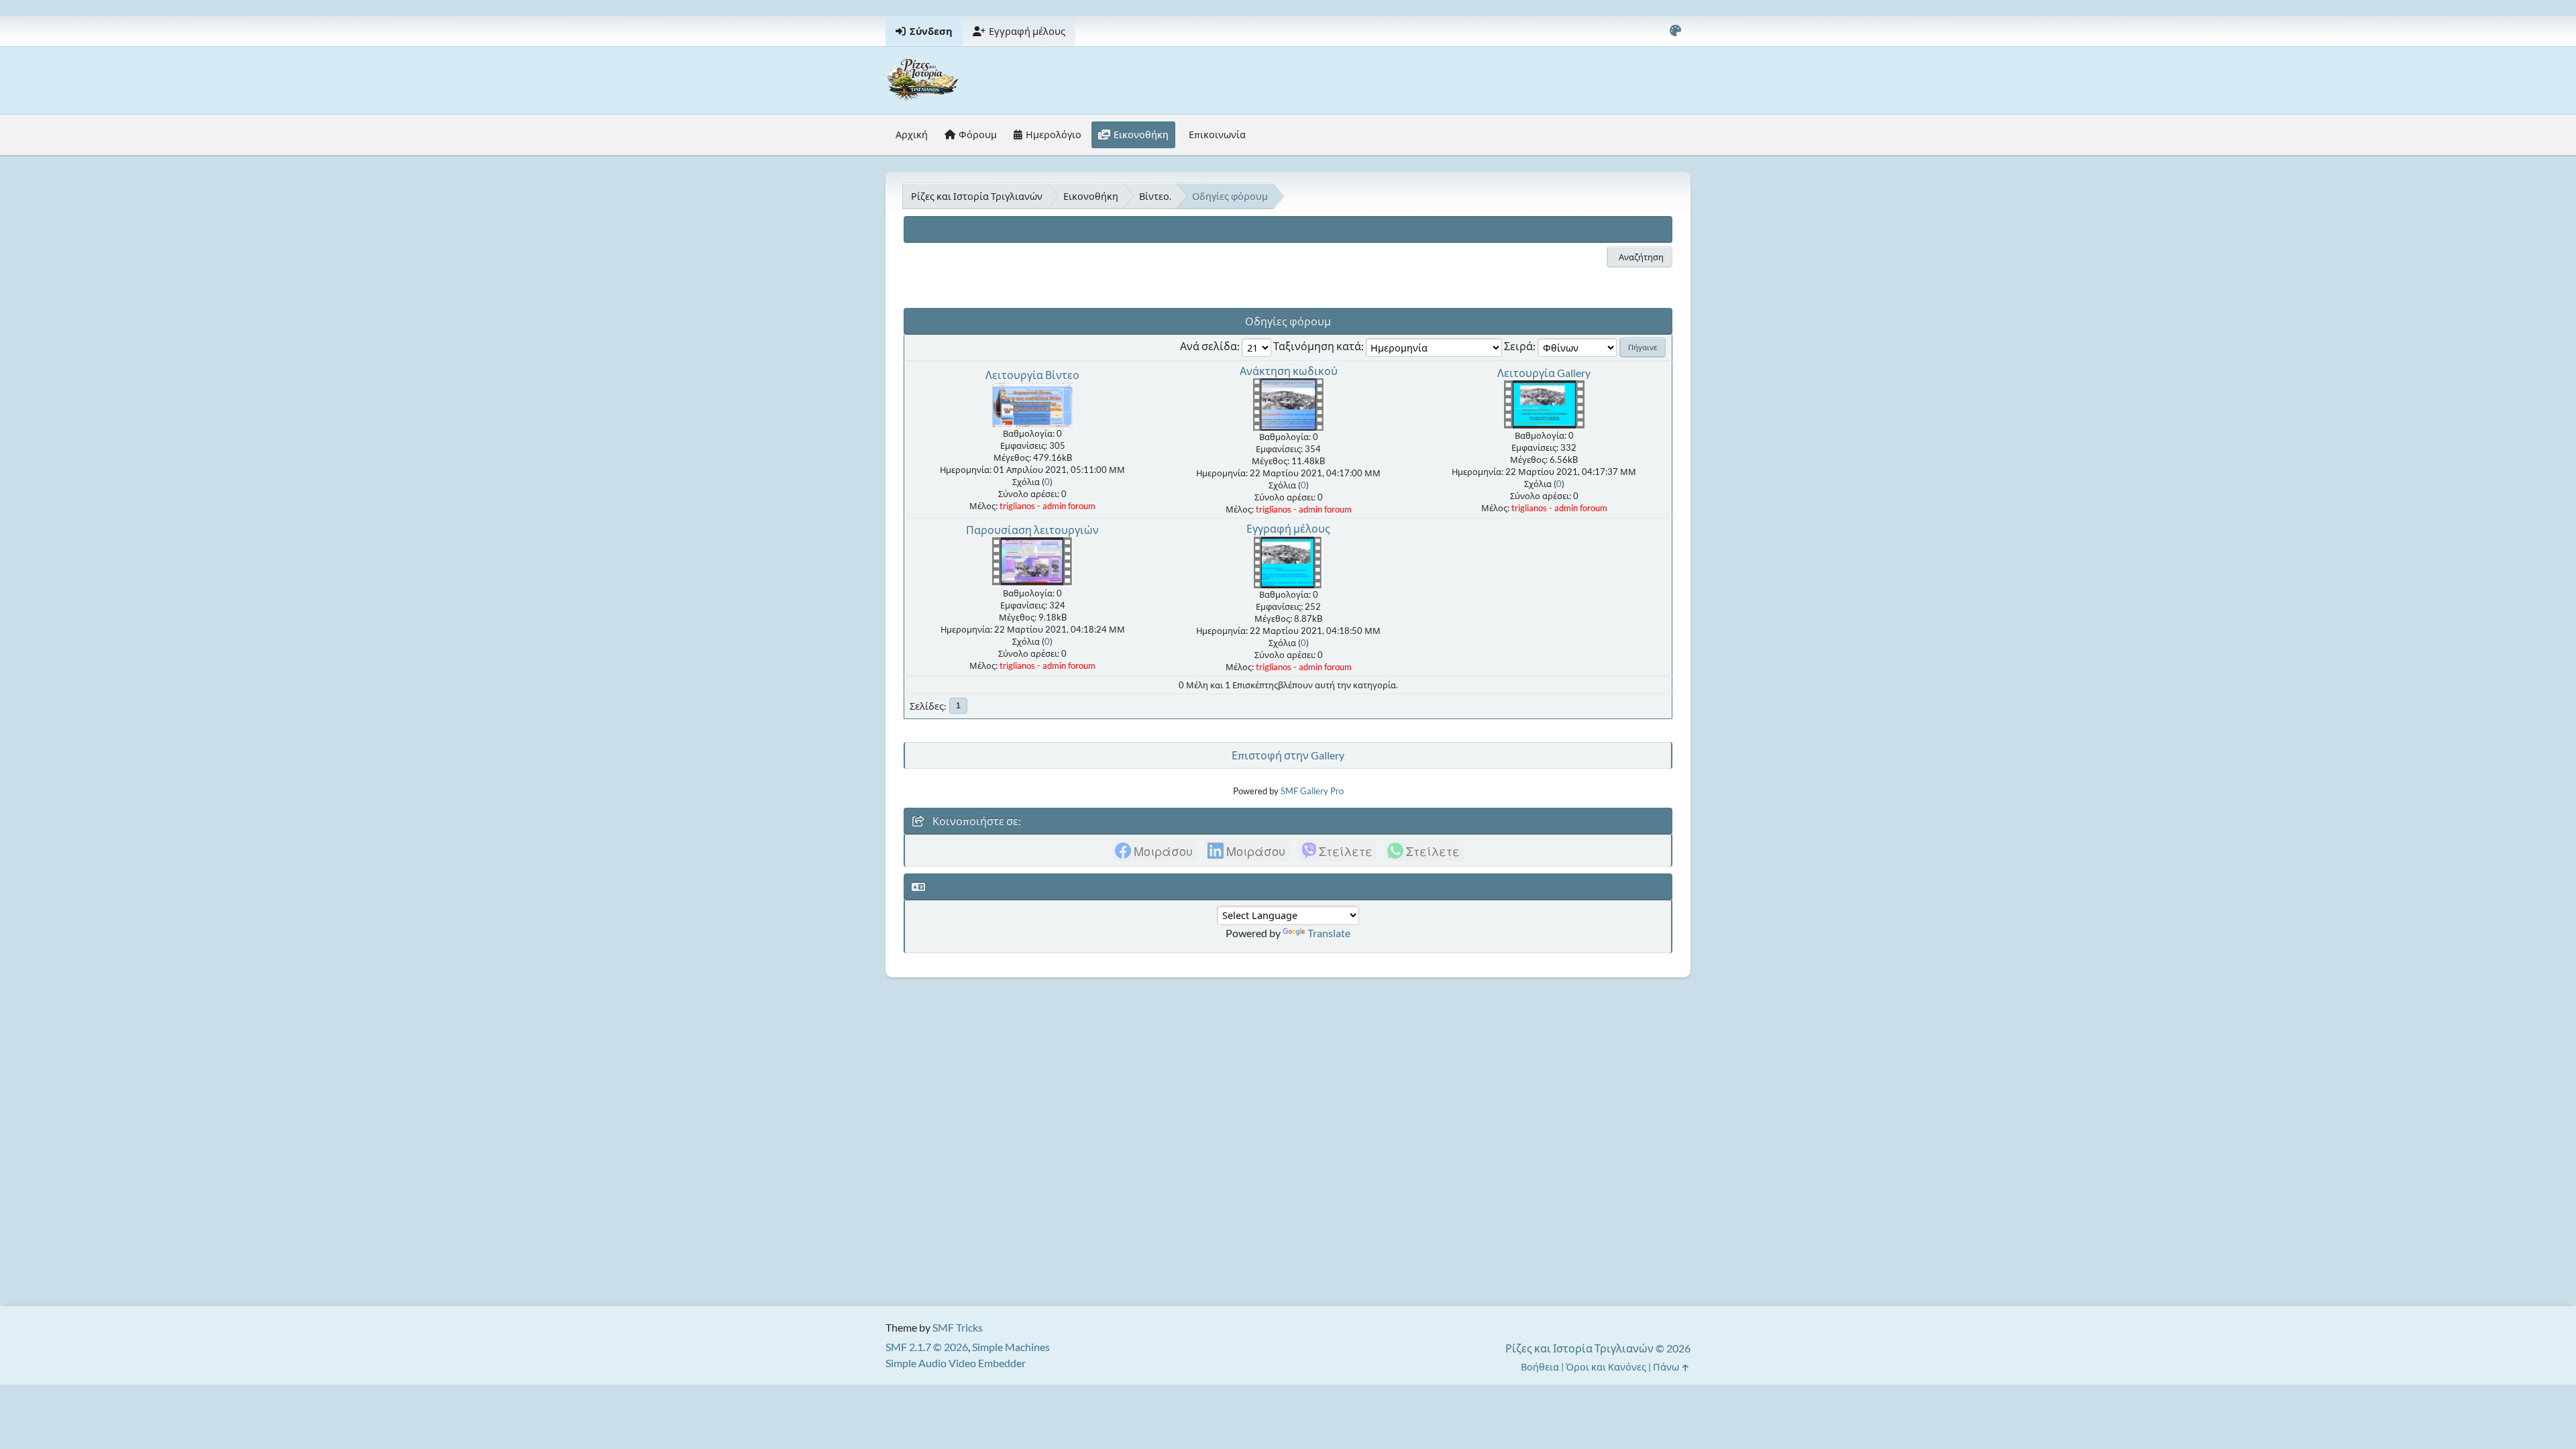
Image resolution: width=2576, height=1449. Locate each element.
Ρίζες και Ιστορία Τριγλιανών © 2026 (1598, 1348)
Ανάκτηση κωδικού (1289, 371)
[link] (1155, 851)
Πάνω (1667, 1367)
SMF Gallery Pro (1312, 791)
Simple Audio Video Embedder (956, 1363)
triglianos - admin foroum (1048, 506)
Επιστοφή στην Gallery (1288, 755)
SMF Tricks (958, 1327)
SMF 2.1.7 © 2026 (927, 1347)
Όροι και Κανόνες (1606, 1367)
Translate (1329, 933)
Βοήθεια (1540, 1367)
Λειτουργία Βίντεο (1032, 375)
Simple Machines (1011, 1347)
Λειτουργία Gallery (1544, 373)
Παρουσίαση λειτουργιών (1032, 530)
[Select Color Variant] (1675, 31)
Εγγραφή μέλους (1288, 528)
